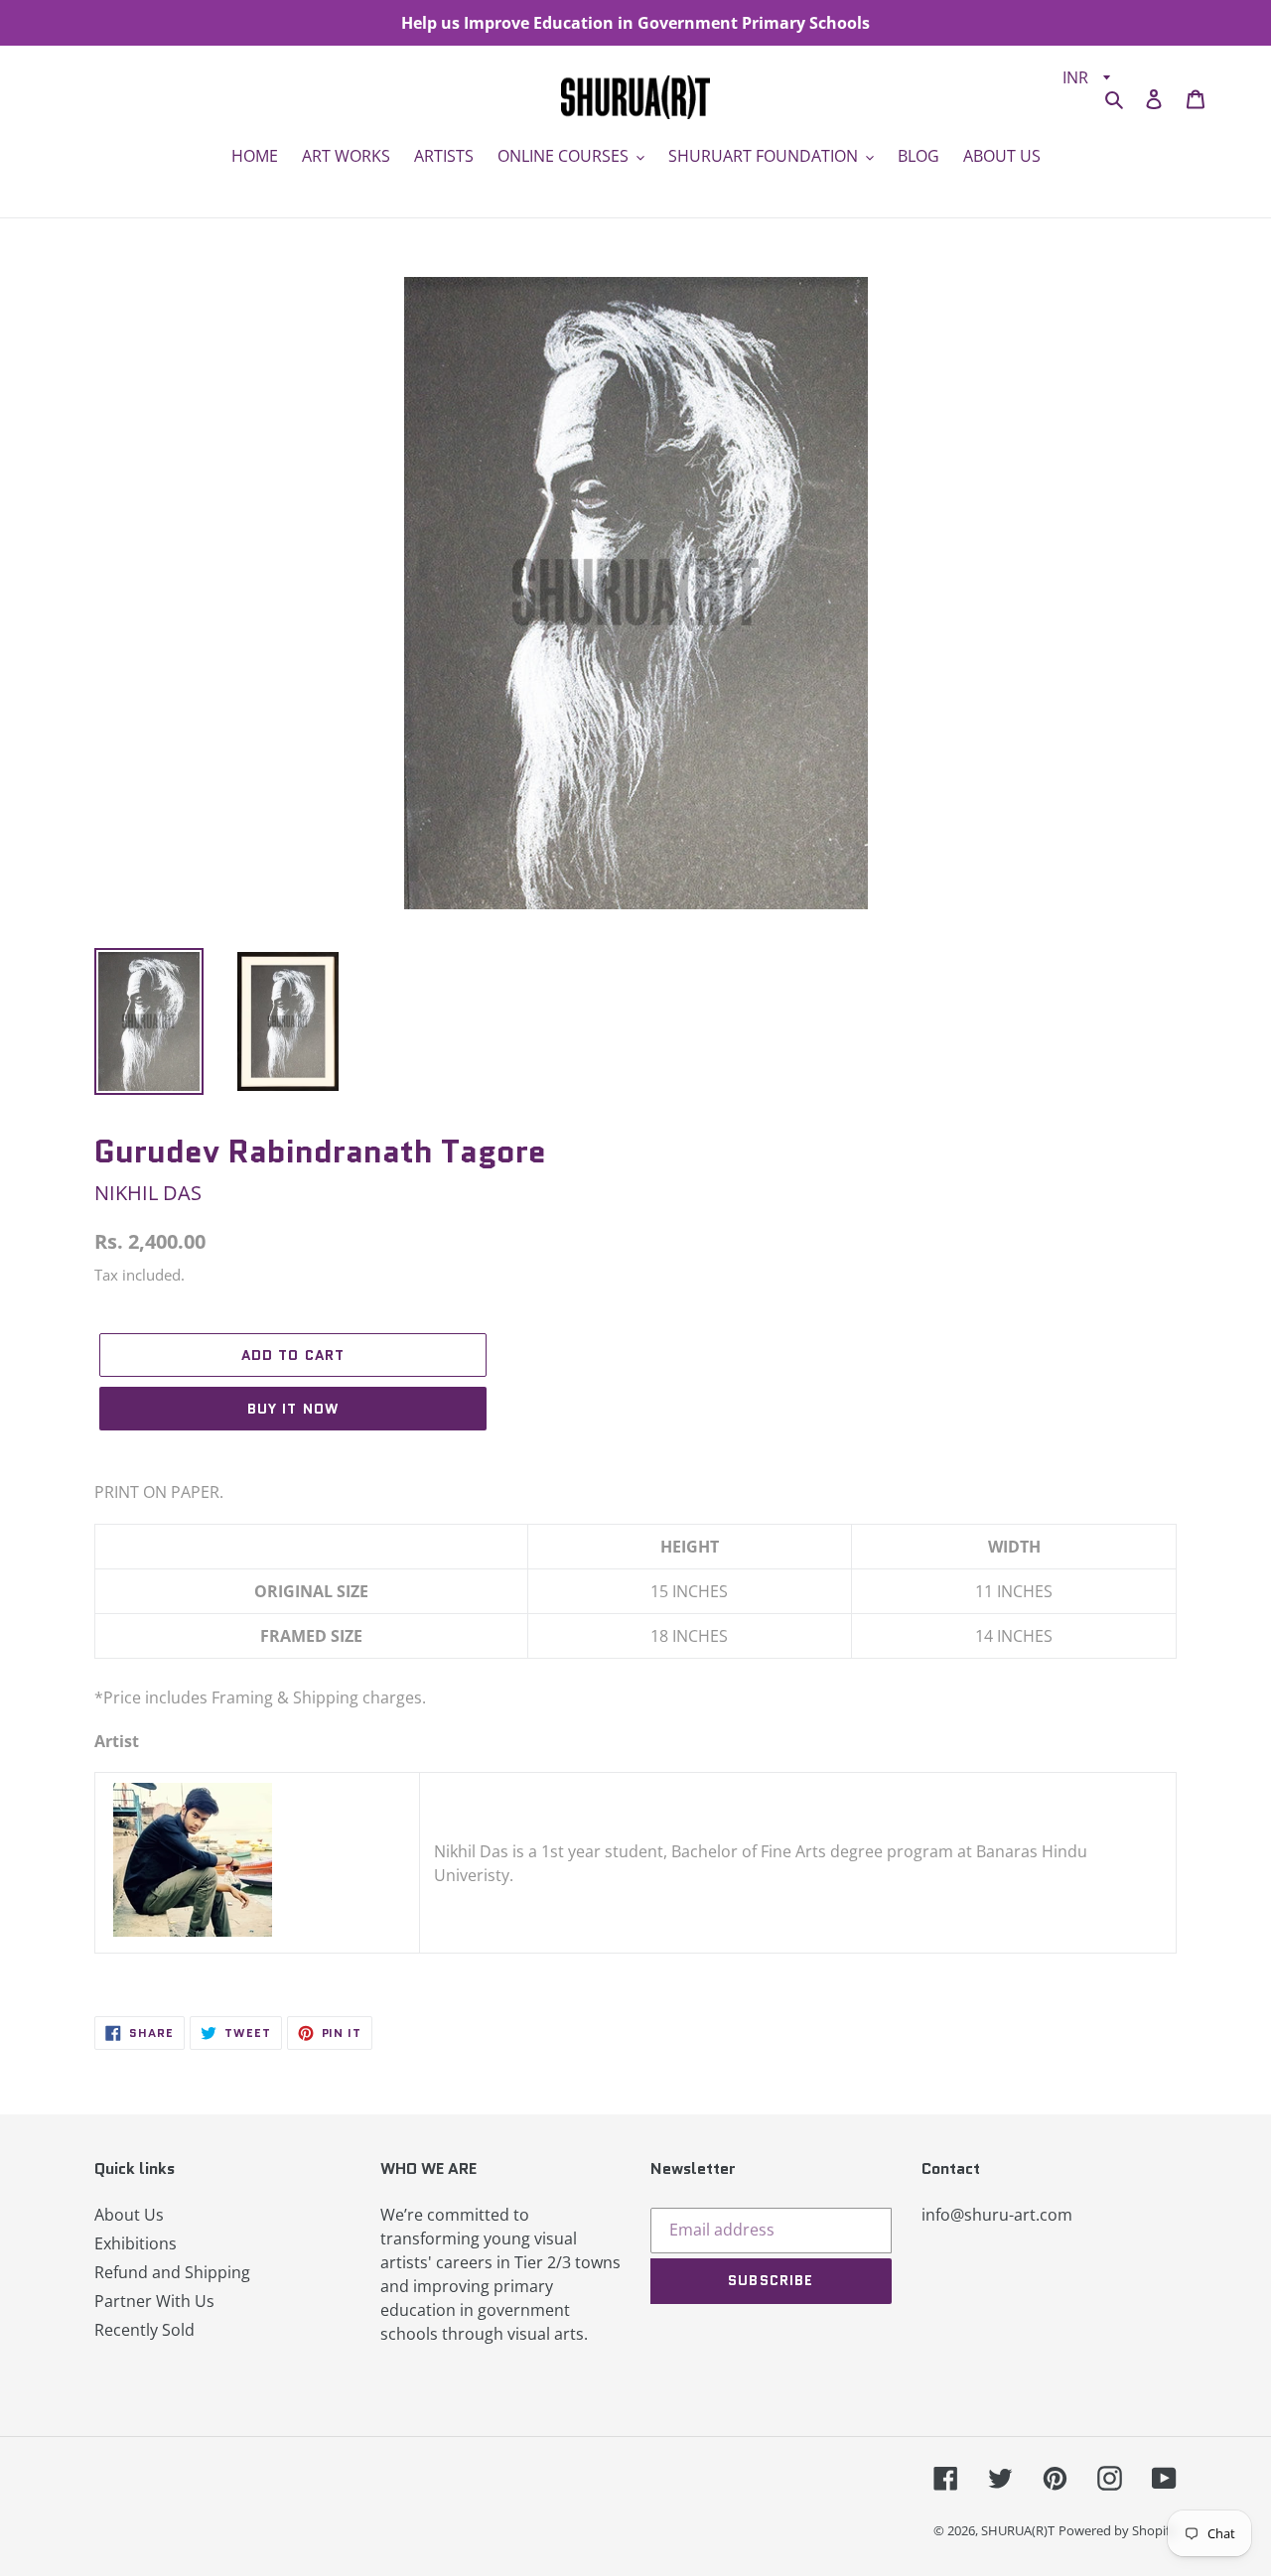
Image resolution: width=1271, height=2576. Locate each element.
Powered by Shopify (1118, 2530)
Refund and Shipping (172, 2272)
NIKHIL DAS (148, 1193)
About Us (129, 2215)
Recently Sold (144, 2330)
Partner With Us (154, 2301)
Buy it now (293, 1409)
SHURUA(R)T (1018, 2530)
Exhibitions (136, 2243)
